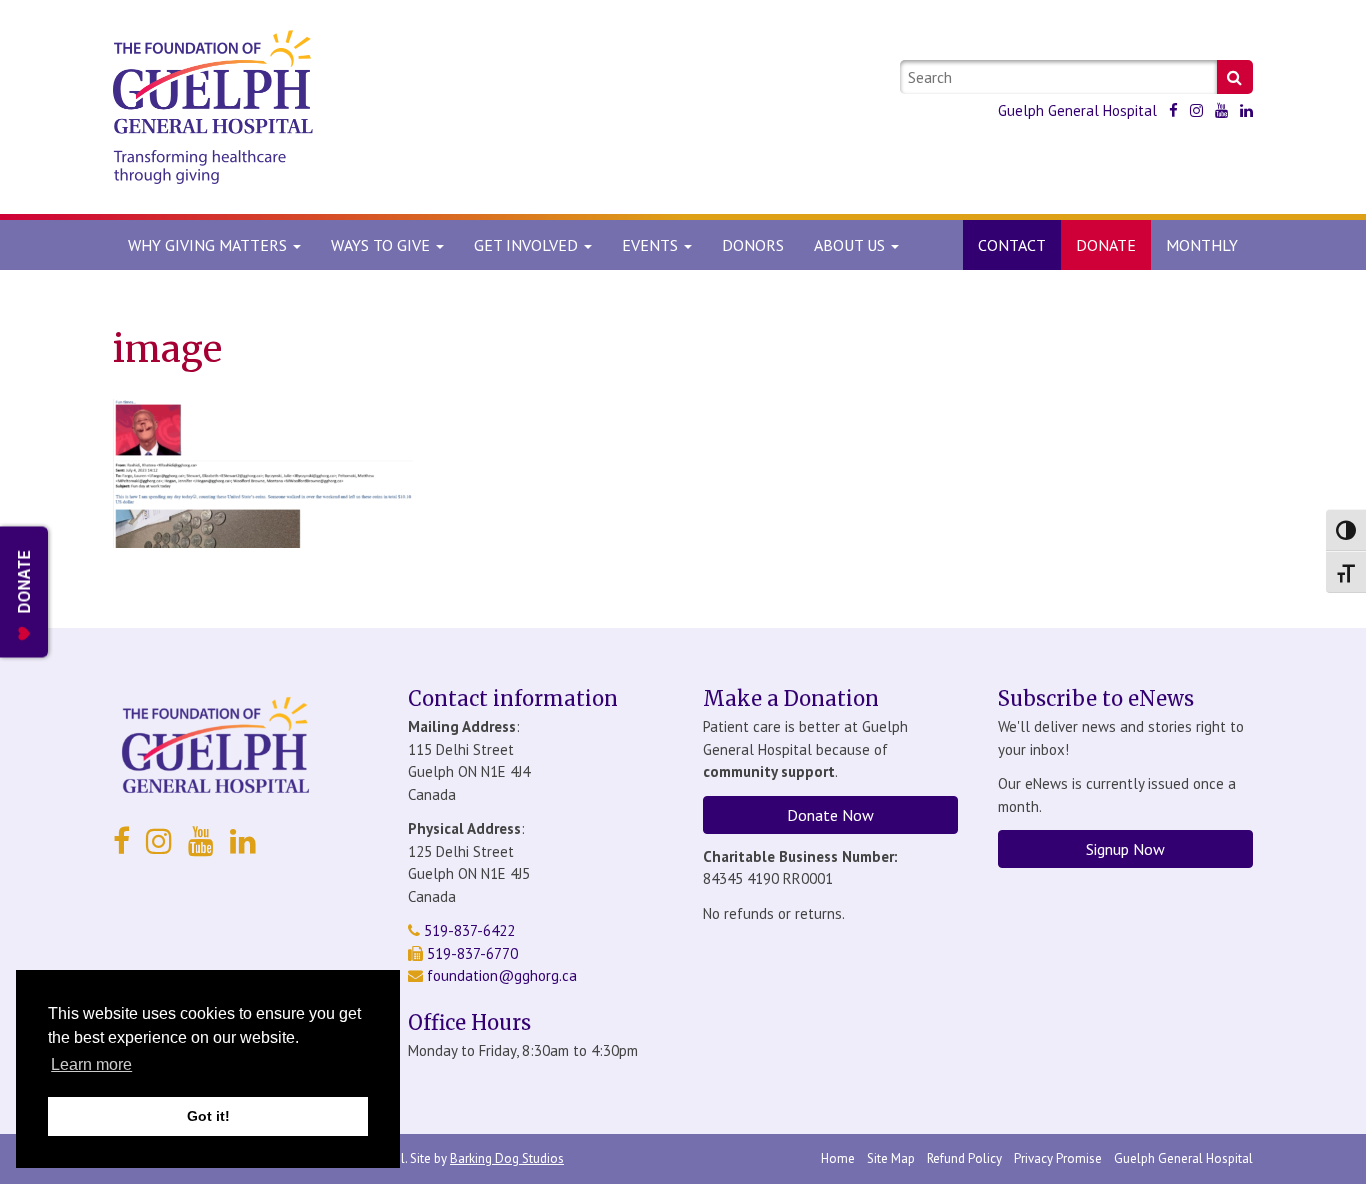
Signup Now (1125, 849)
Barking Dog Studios (507, 1158)
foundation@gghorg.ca (502, 975)
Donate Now (830, 815)
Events (652, 245)
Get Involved (528, 245)
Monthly (1202, 245)
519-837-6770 (470, 953)
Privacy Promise (1058, 1158)
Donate (1106, 245)
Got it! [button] (208, 1116)
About (849, 245)
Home (838, 1158)
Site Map (891, 1158)
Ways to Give (382, 245)
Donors (753, 245)
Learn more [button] (91, 1064)
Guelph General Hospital (1077, 110)
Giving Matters (209, 245)
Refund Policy (964, 1158)
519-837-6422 (467, 930)
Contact (1012, 245)
